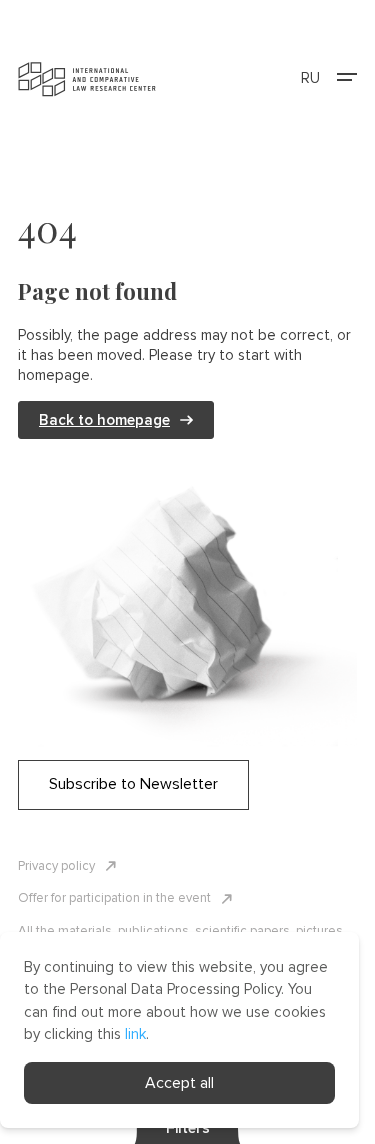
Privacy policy (56, 866)
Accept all (179, 1083)
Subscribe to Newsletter (133, 784)
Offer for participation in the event (114, 898)
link (135, 1034)
